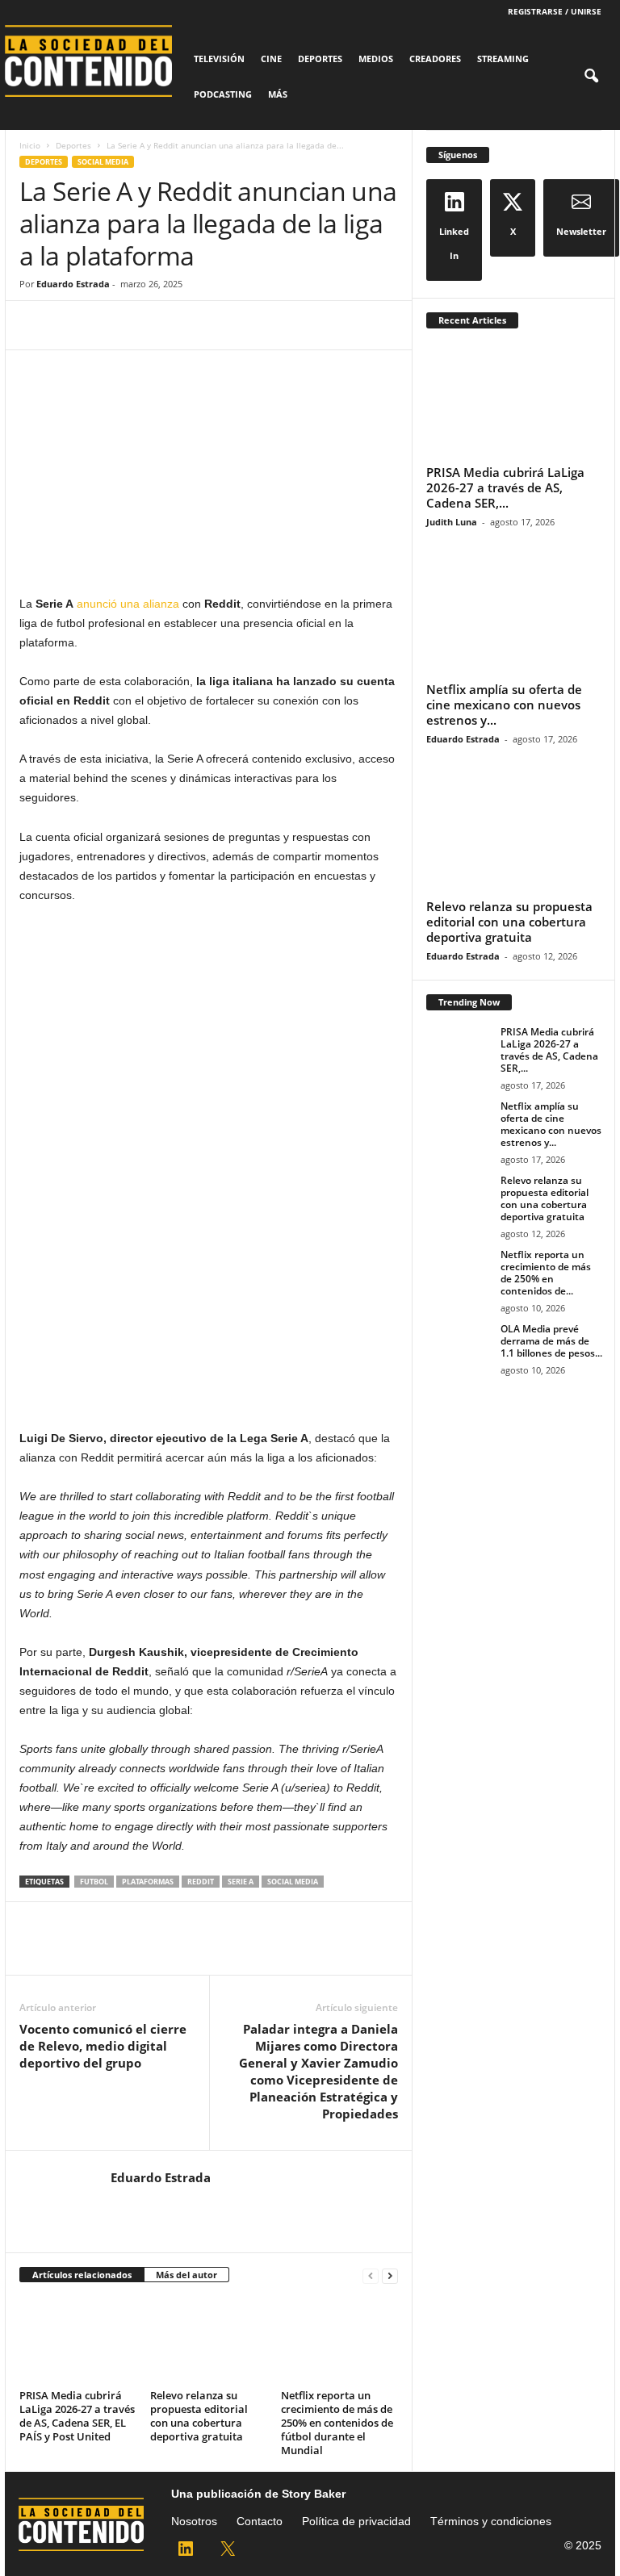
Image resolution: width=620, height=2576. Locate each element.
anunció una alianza (128, 604)
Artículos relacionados (82, 2275)
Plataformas (148, 1882)
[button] (591, 77)
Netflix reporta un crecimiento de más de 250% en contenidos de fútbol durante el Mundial (337, 2423)
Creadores (435, 59)
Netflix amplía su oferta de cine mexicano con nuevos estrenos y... (504, 705)
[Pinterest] (110, 325)
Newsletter (581, 231)
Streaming (503, 59)
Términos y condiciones (491, 2521)
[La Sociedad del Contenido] (95, 61)
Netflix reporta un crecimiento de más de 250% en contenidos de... (546, 1273)
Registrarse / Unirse (555, 11)
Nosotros (194, 2521)
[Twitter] (73, 325)
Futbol (94, 1882)
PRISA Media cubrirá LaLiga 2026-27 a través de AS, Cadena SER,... (505, 487)
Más (278, 94)
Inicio (30, 145)
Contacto (260, 2521)
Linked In (454, 243)
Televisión (219, 59)
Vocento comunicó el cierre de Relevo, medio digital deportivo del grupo (103, 2046)
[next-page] (390, 2275)
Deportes (320, 59)
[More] (185, 325)
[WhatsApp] (147, 325)
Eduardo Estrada (73, 284)
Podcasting (223, 94)
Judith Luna (452, 522)
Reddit (201, 1882)
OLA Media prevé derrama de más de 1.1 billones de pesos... (551, 1341)
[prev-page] (371, 2275)
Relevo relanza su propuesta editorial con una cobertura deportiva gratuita (199, 2416)
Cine (271, 59)
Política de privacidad (356, 2521)
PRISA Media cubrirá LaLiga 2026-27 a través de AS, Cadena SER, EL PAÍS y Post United (77, 2416)
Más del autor (186, 2275)
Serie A (241, 1882)
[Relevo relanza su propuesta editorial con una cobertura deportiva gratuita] (209, 2340)
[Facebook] (36, 325)
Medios (376, 59)
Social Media (103, 162)
